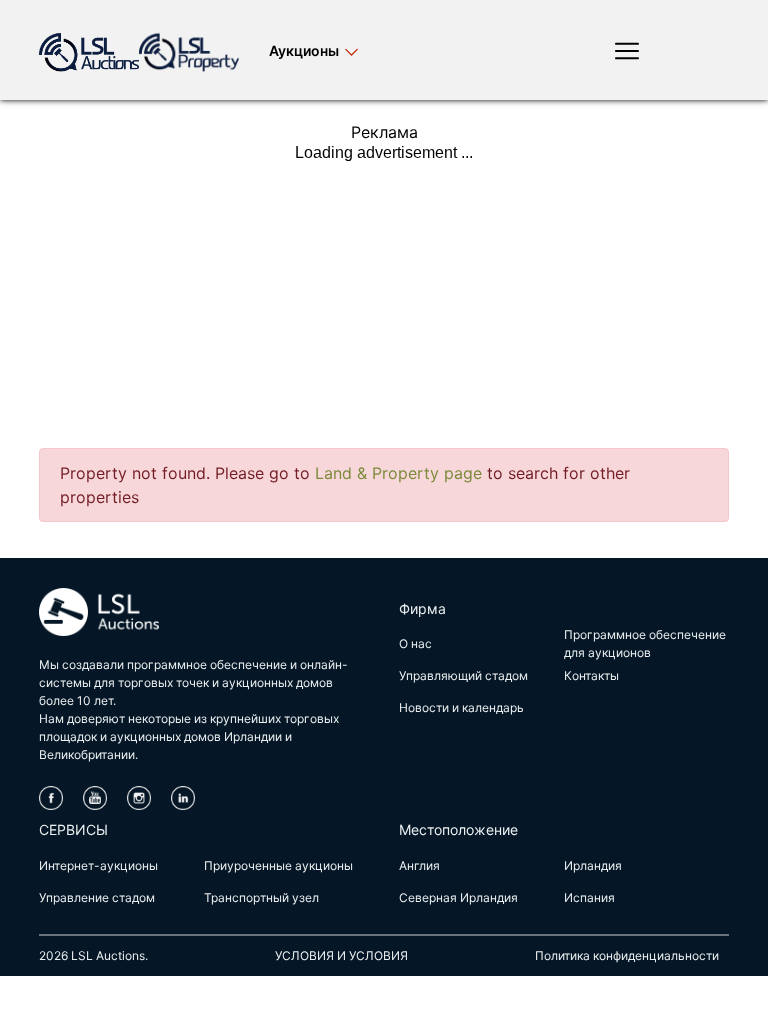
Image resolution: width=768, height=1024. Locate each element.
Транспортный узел (261, 897)
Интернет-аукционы (98, 865)
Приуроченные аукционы (278, 865)
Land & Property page (398, 473)
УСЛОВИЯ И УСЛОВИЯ (341, 955)
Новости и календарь (461, 707)
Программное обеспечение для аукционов (645, 643)
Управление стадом (97, 897)
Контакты (591, 675)
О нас (415, 643)
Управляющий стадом (463, 675)
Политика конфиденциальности (627, 955)
